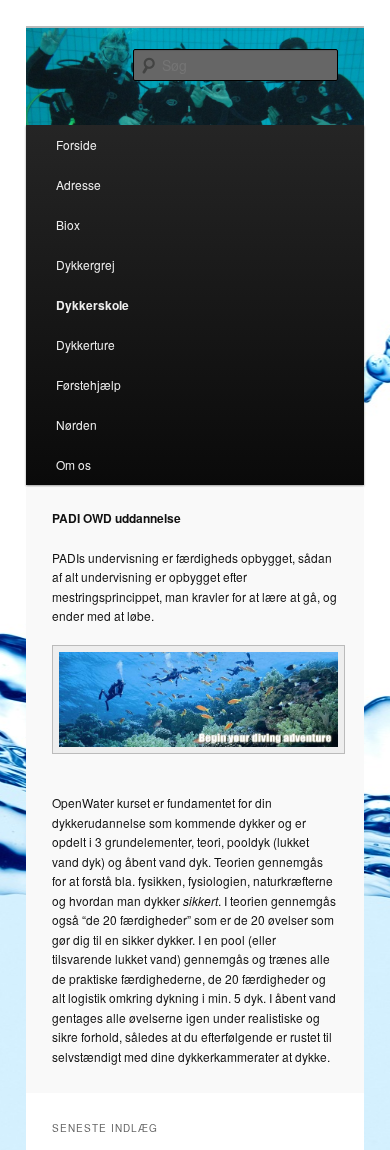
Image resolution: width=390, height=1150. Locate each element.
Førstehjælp (88, 384)
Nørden (76, 424)
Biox (68, 224)
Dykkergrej (85, 264)
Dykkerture (85, 344)
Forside (76, 144)
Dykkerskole (92, 305)
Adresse (78, 184)
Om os (73, 464)
